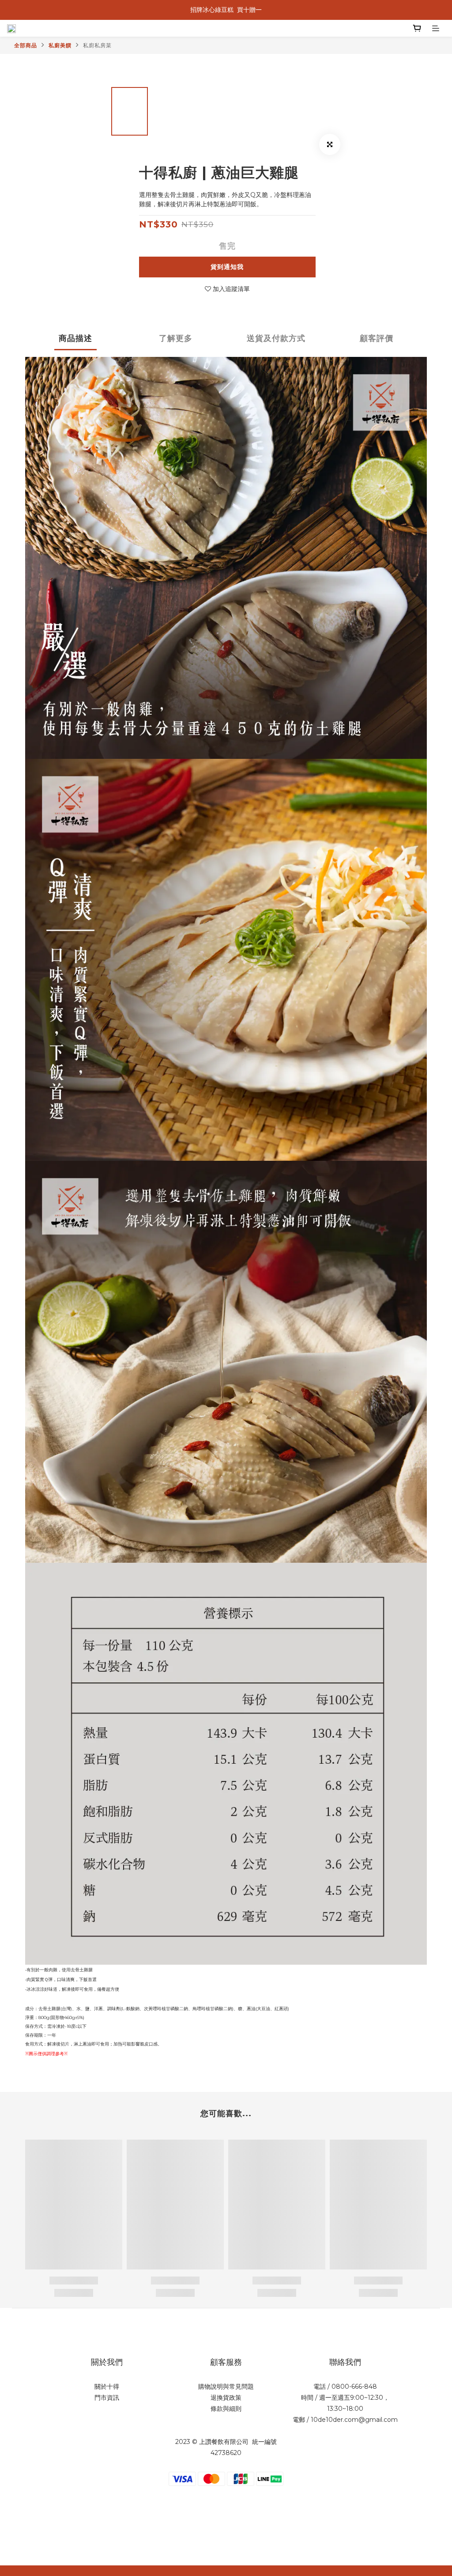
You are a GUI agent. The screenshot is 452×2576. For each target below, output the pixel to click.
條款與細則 (226, 2409)
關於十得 (107, 2387)
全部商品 (26, 45)
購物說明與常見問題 (226, 2387)
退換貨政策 (226, 2398)
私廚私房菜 (97, 45)
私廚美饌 (60, 45)
